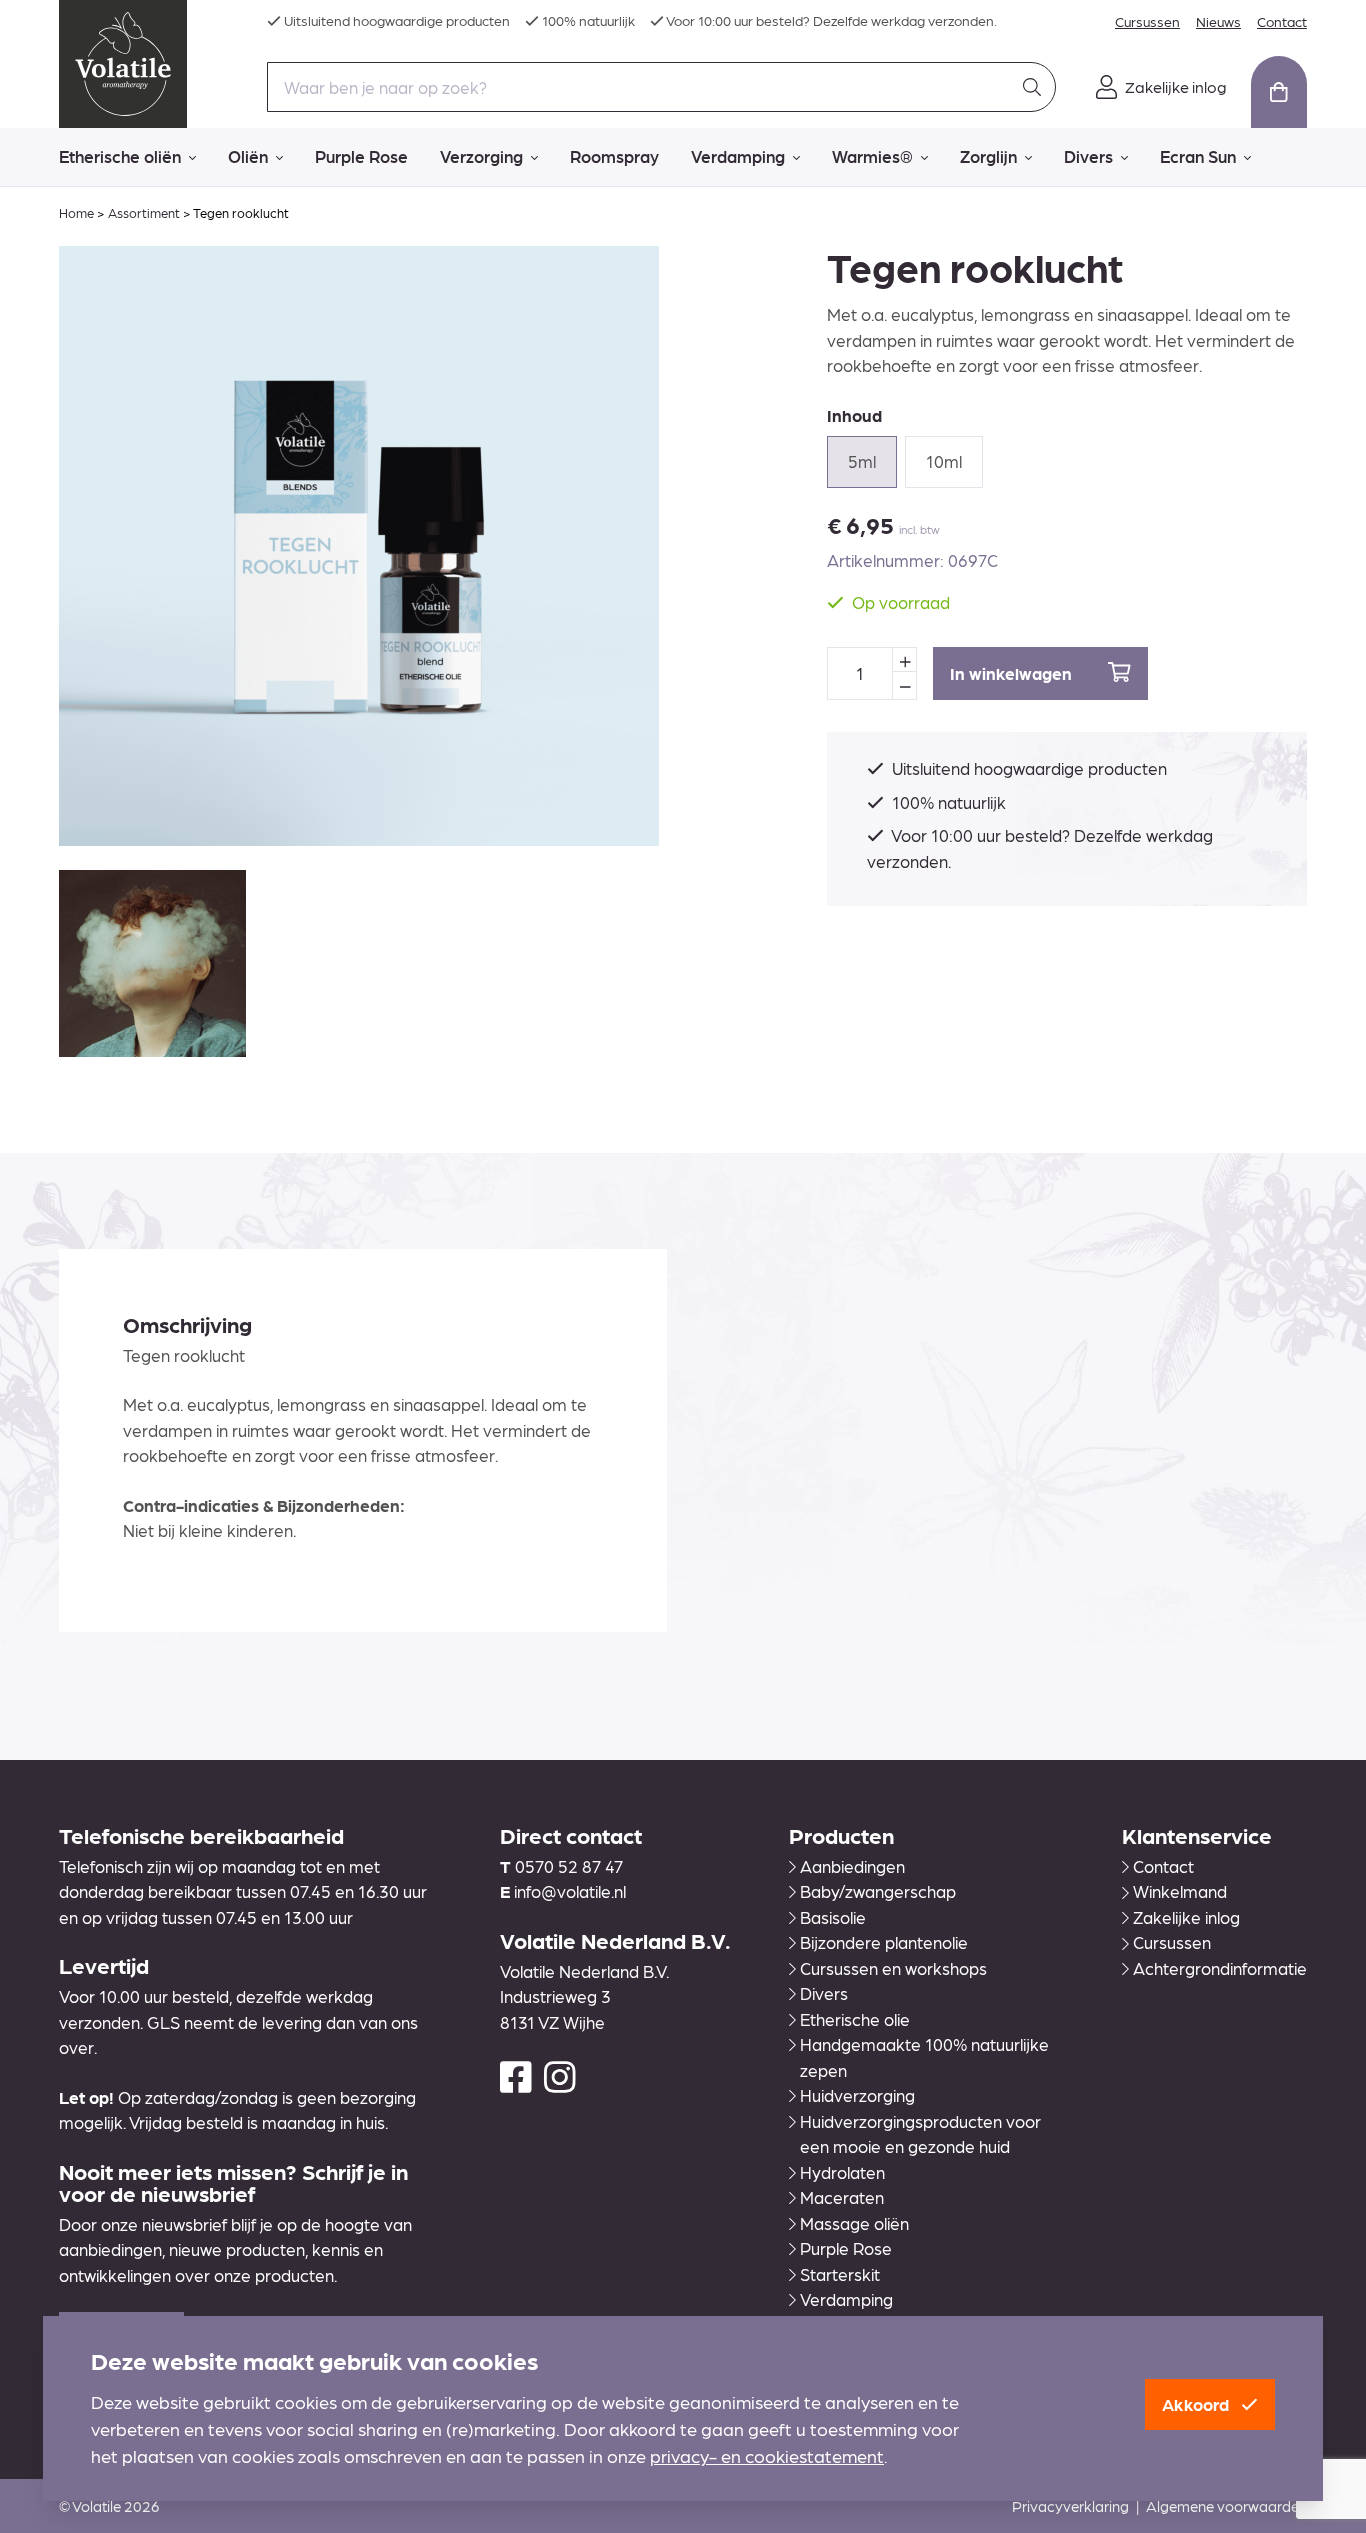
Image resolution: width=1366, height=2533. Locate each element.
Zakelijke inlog (1186, 1917)
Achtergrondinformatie (1220, 1968)
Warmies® (872, 156)
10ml (944, 461)
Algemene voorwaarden (1226, 2506)
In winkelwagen (1013, 673)
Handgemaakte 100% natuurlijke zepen (924, 2057)
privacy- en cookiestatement (767, 2455)
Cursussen (1147, 21)
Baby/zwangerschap (878, 1891)
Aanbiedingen (852, 1866)
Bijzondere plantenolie (884, 1942)
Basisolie (833, 1917)
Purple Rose (361, 156)
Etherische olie (855, 2019)
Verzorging (481, 156)
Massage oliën (854, 2223)
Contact (1282, 21)
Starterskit (840, 2274)
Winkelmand (1180, 1891)
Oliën (248, 156)
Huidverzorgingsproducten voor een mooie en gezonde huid (920, 2134)
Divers (1088, 156)
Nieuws (1218, 21)
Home (76, 212)
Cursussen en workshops (893, 1968)
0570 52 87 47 (569, 1866)
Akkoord (1197, 2404)
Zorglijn (988, 156)
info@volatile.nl (570, 1891)
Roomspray (614, 156)
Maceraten (842, 2197)
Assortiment (144, 212)
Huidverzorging (857, 2095)
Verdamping (738, 156)
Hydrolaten (842, 2172)
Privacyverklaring (1070, 2506)
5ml (862, 461)
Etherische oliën (120, 156)
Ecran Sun (1198, 156)
